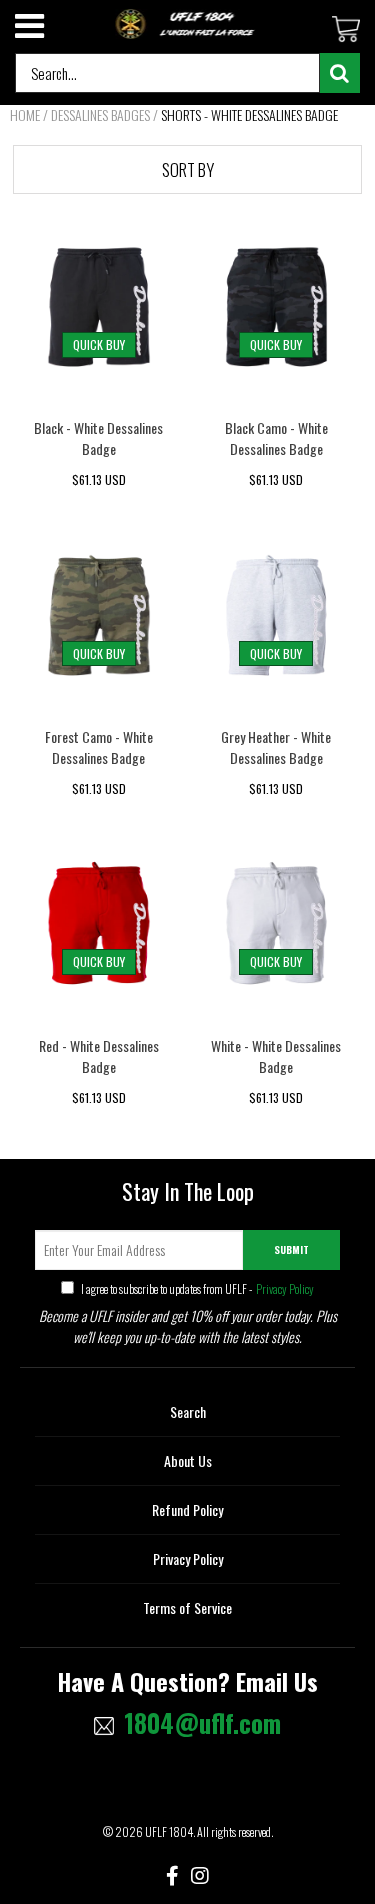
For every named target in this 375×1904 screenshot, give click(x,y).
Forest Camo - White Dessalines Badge (99, 747)
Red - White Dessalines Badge (99, 1056)
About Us (188, 1460)
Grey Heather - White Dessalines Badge (276, 747)
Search (188, 1411)
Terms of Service (187, 1607)
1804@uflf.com (202, 1723)
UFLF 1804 (169, 1831)
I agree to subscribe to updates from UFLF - (196, 1288)
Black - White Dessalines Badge (98, 438)
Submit (291, 1249)
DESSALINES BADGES (100, 114)
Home (25, 114)
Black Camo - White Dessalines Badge (276, 438)
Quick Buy (99, 344)
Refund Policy (187, 1509)
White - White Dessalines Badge (276, 1056)
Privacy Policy (284, 1288)
